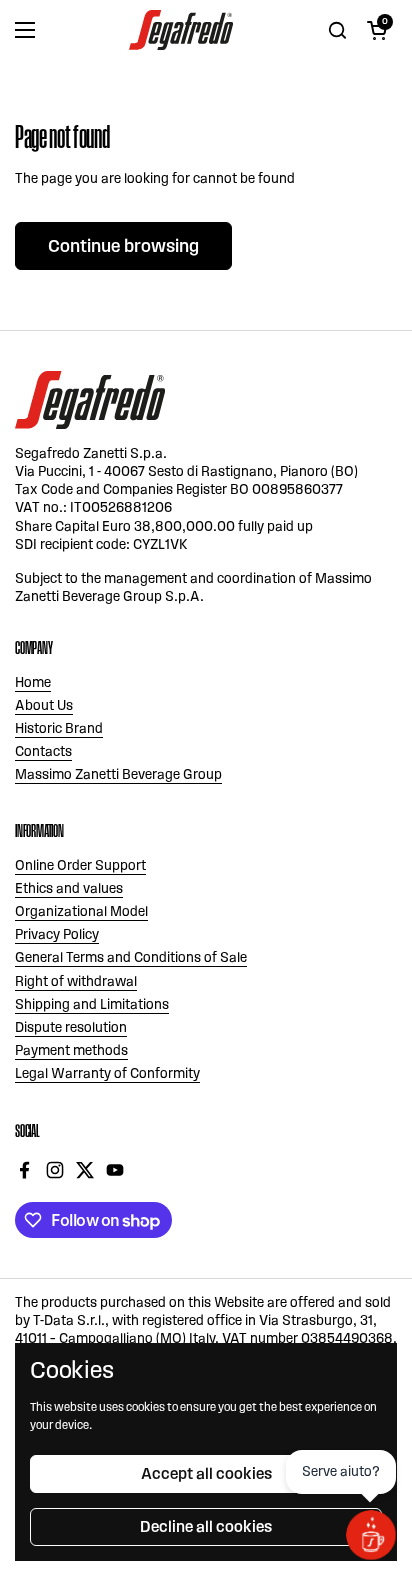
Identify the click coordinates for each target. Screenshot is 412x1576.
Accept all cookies (206, 1473)
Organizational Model (81, 911)
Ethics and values (69, 888)
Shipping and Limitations (92, 1004)
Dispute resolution (71, 1027)
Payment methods (71, 1050)
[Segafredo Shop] (181, 30)
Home (33, 682)
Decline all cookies (206, 1526)
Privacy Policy (57, 934)
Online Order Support (80, 865)
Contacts (43, 751)
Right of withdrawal (76, 981)
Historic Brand (59, 728)
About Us (44, 705)
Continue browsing (123, 246)
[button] (377, 30)
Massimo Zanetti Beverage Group (118, 774)
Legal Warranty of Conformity (107, 1073)
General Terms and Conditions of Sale (131, 957)
